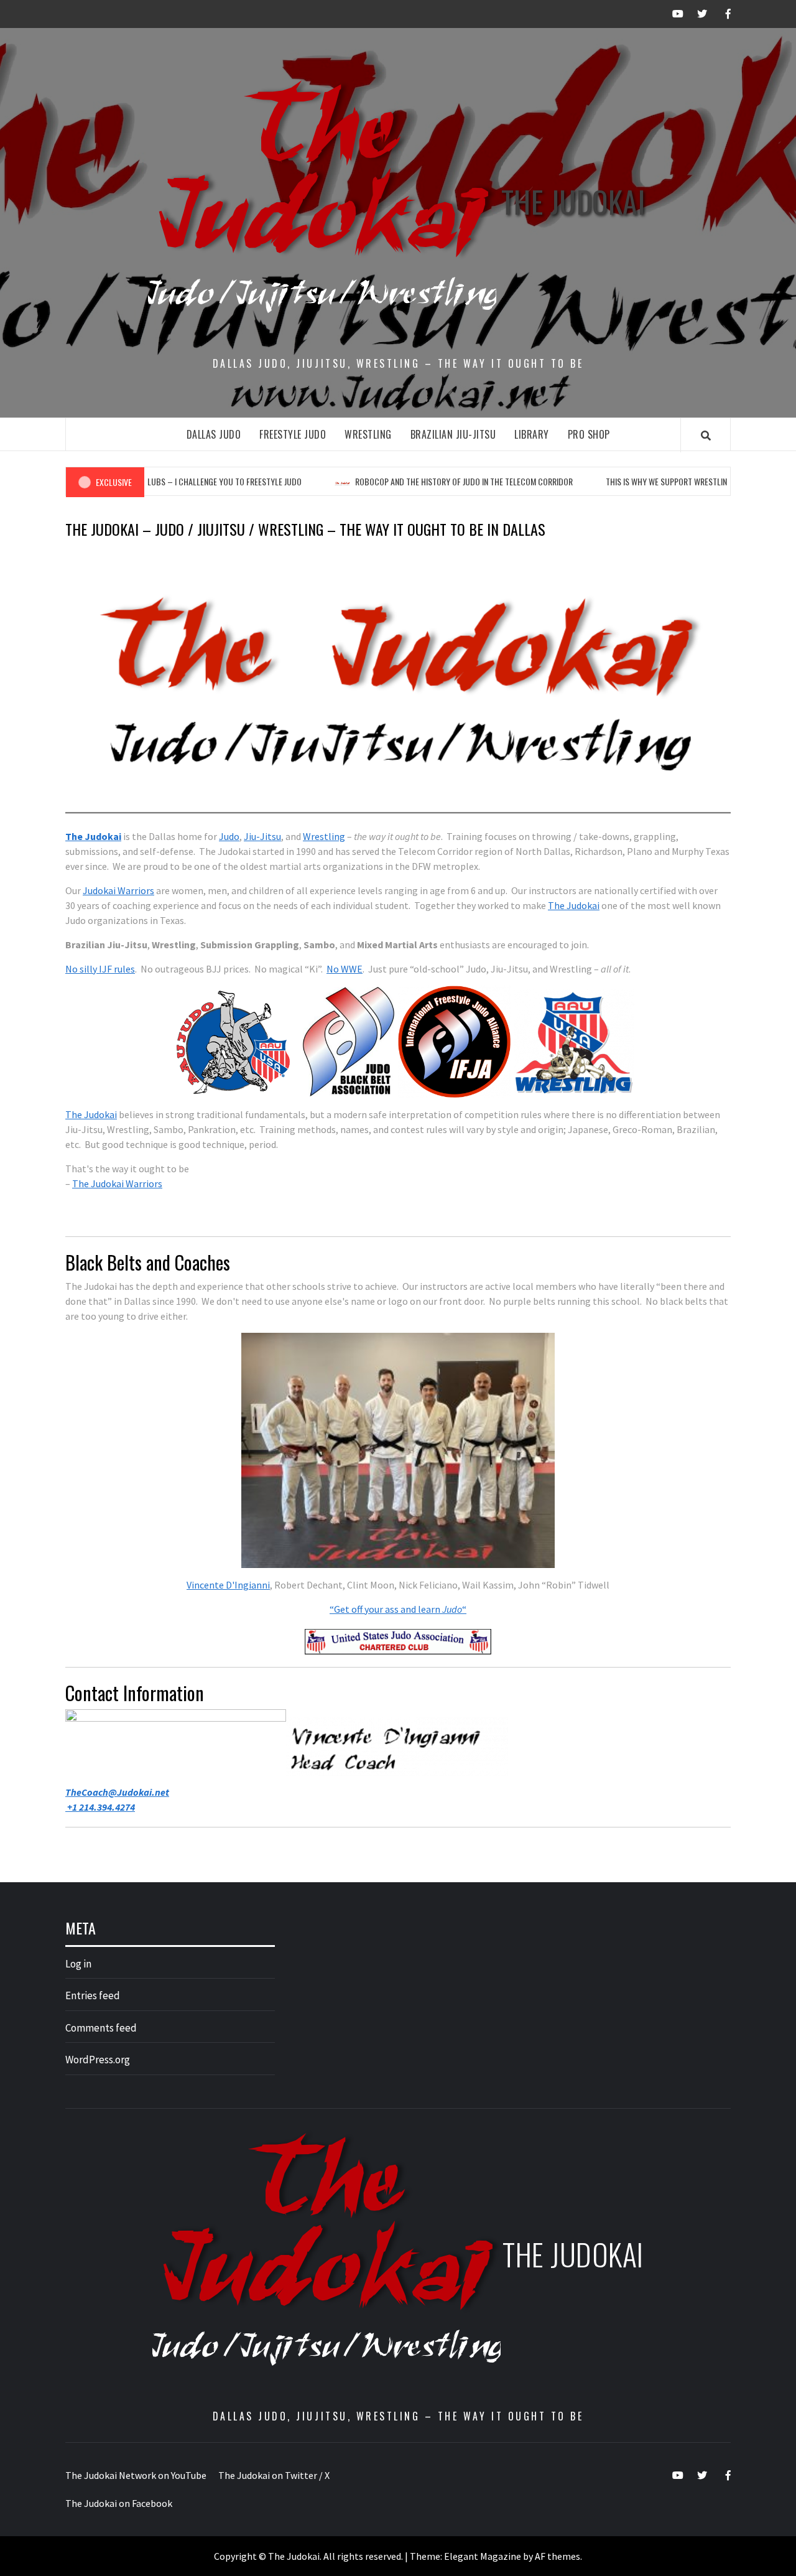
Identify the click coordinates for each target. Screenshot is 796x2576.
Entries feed (93, 1995)
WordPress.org (98, 2060)
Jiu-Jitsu (262, 836)
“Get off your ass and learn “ (398, 1609)
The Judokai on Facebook (119, 2503)
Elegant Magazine (483, 2556)
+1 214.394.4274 (100, 1807)
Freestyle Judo (293, 434)
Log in (78, 1964)
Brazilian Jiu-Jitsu (453, 434)
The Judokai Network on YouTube (136, 2475)
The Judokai (573, 201)
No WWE (345, 969)
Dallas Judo (214, 434)
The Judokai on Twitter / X (274, 2475)
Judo (229, 836)
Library (532, 434)
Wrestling (368, 434)
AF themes (558, 2556)
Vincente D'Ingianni (228, 1585)
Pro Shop (589, 434)
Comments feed (101, 2028)
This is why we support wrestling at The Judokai (659, 481)
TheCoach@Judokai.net (117, 1792)
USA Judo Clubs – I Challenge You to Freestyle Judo (166, 481)
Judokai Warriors (118, 890)
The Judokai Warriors (117, 1183)
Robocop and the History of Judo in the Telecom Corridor (425, 481)
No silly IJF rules (100, 969)
